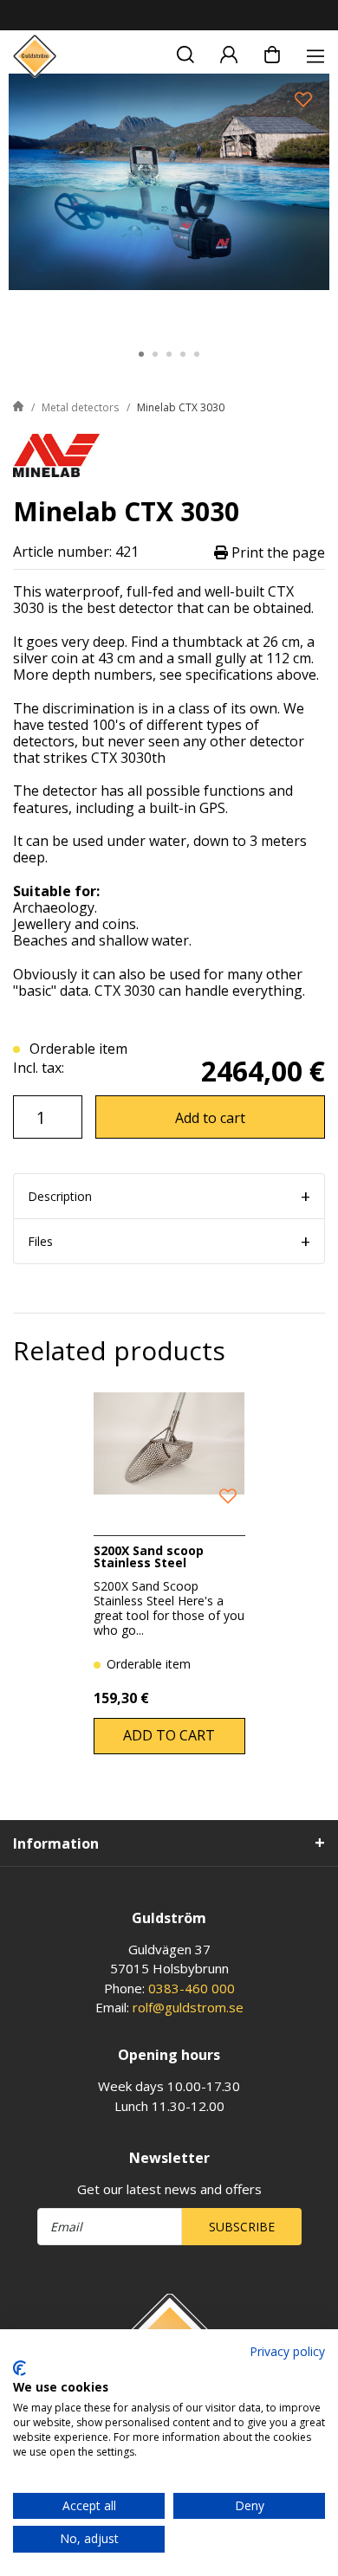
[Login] (229, 52)
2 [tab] (155, 354)
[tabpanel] (169, 202)
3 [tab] (169, 354)
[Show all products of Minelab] (56, 454)
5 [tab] (197, 354)
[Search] (185, 52)
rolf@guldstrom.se (188, 2007)
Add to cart (210, 1118)
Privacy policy (287, 2351)
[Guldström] (35, 56)
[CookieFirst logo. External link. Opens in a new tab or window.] (19, 2368)
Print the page (276, 552)
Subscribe (242, 2227)
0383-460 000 (192, 1988)
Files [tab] (40, 1241)
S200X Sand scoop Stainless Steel (149, 1556)
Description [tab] (60, 1196)
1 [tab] (141, 354)
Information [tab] (56, 1843)
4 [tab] (183, 354)
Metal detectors (80, 407)
